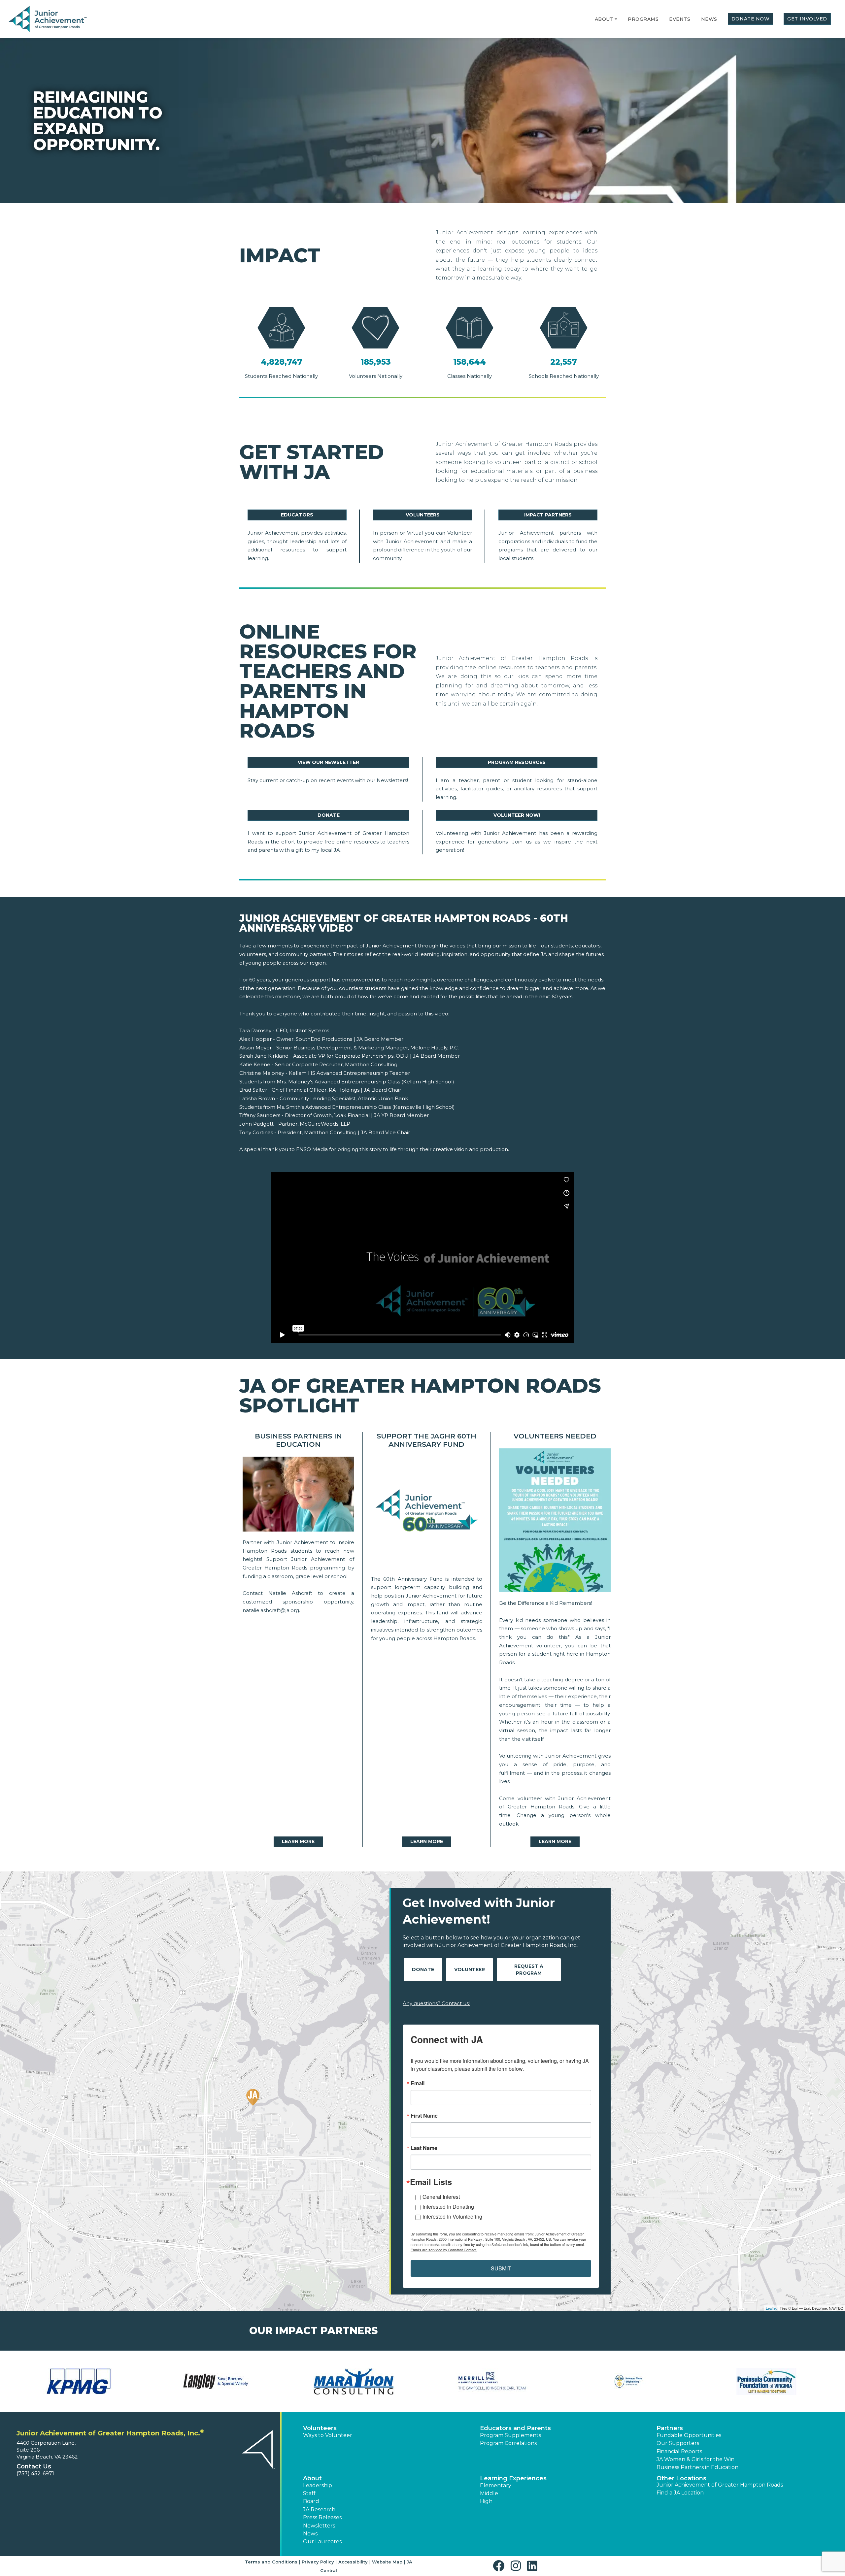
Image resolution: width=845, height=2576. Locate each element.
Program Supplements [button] (510, 2435)
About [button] (312, 2478)
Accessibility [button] (353, 2562)
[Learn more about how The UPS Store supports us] (216, 2381)
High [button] (486, 2501)
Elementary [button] (496, 2485)
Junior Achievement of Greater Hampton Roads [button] (720, 2485)
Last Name (424, 2148)
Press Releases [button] (322, 2517)
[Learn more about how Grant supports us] (766, 2381)
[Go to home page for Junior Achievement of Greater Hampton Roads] (48, 19)
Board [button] (311, 2501)
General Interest (441, 2197)
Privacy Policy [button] (318, 2562)
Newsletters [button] (319, 2526)
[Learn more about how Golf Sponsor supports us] (354, 2381)
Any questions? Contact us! (436, 2003)
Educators (297, 515)
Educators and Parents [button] (515, 2428)
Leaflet (771, 2308)
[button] (616, 19)
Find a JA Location (680, 2493)
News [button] (310, 2534)
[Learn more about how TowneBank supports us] (491, 2381)
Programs (643, 19)
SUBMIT (501, 2268)
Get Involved (807, 19)
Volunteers (423, 515)
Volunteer (470, 1969)
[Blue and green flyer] (555, 1522)
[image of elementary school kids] (298, 1496)
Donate (329, 815)
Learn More (298, 1841)
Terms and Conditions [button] (271, 2562)
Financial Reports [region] (679, 2451)
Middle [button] (489, 2493)
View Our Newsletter (328, 762)
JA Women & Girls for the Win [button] (695, 2459)
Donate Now (751, 19)
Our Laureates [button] (322, 2542)
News (709, 19)
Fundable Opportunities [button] (689, 2435)
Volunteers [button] (320, 2428)
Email (418, 2083)
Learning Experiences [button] (513, 2478)
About (604, 19)
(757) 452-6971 (35, 2474)
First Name (424, 2116)
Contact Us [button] (34, 2466)
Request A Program (529, 1970)
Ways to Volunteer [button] (328, 2435)
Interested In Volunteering (452, 2216)
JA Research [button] (319, 2510)
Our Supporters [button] (678, 2443)
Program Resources (517, 762)
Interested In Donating (448, 2207)
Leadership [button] (318, 2485)
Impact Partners (548, 515)
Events (680, 19)
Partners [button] (670, 2428)
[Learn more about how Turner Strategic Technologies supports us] (629, 2381)
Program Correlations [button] (508, 2443)
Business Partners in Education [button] (697, 2467)
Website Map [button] (387, 2562)
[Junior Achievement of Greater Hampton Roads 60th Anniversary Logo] (427, 1514)
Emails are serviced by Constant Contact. (444, 2250)
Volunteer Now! (517, 815)
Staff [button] (309, 2493)
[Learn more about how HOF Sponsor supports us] (79, 2381)
